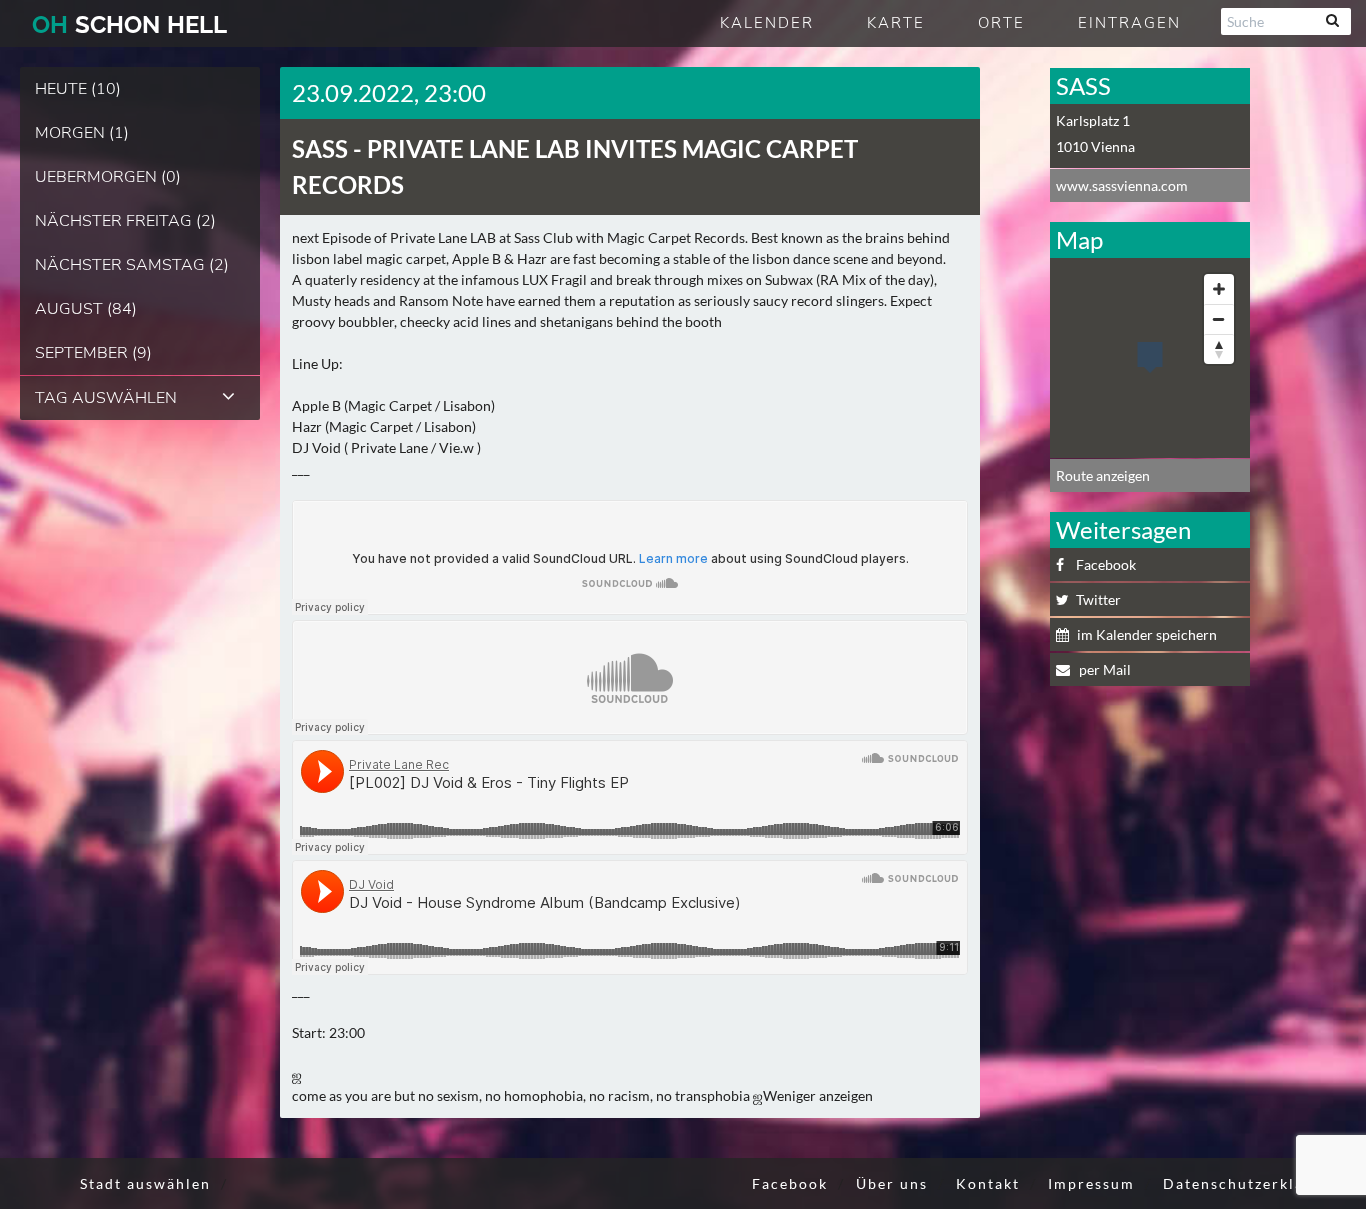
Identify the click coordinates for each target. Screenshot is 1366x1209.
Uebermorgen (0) (108, 177)
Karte (896, 23)
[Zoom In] (1219, 289)
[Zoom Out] (1219, 319)
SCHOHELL (129, 24)
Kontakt (988, 1183)
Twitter (1098, 599)
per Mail (1103, 669)
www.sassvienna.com (1122, 185)
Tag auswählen (106, 398)
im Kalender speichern (1147, 634)
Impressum (1091, 1183)
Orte (1001, 23)
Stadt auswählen (145, 1183)
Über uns (892, 1183)
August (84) (86, 309)
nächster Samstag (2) (132, 265)
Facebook (1106, 564)
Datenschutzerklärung (1252, 1183)
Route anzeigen (1103, 475)
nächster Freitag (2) (125, 221)
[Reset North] (1219, 349)
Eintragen (1129, 23)
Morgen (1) (82, 133)
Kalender (767, 23)
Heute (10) (78, 89)
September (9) (93, 353)
